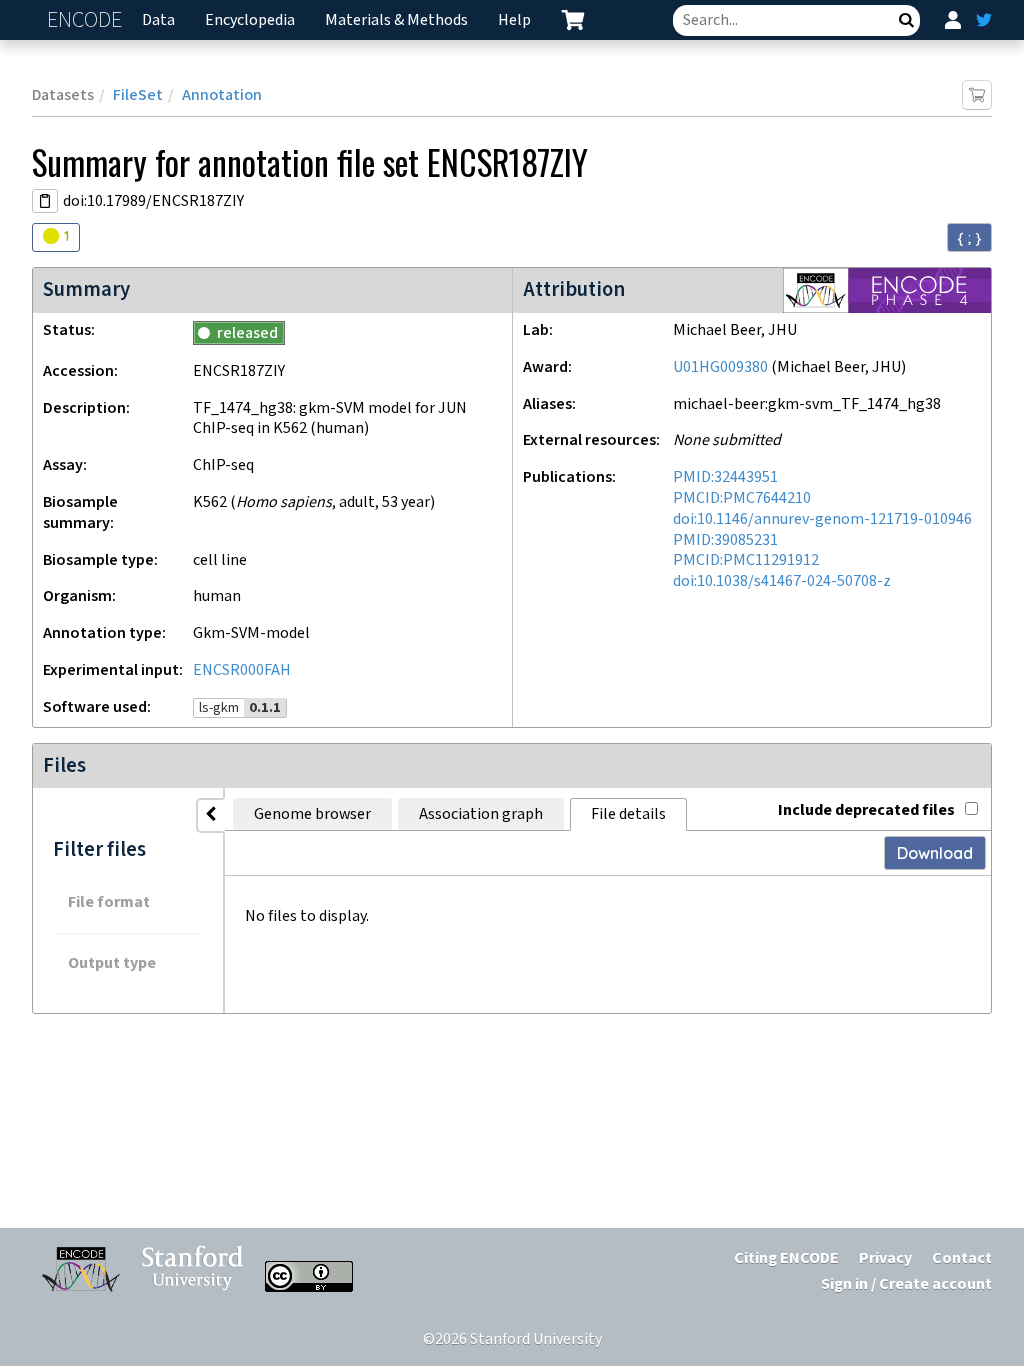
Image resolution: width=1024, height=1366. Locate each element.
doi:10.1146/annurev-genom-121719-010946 (822, 519)
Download (935, 853)
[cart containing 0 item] (573, 20)
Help (514, 20)
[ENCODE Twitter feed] (984, 20)
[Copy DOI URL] (45, 201)
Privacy (885, 1258)
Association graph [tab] (481, 814)
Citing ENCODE (786, 1258)
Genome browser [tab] (312, 814)
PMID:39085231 (725, 540)
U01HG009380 (720, 367)
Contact (962, 1258)
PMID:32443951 (725, 477)
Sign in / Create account (906, 1284)
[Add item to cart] (977, 95)
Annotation (222, 95)
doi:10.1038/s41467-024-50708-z (782, 581)
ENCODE (87, 20)
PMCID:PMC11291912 (746, 560)
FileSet (138, 95)
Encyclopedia (250, 20)
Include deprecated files (866, 810)
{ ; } (969, 238)
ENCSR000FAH (242, 670)
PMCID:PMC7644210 (742, 498)
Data (158, 20)
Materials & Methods (396, 20)
